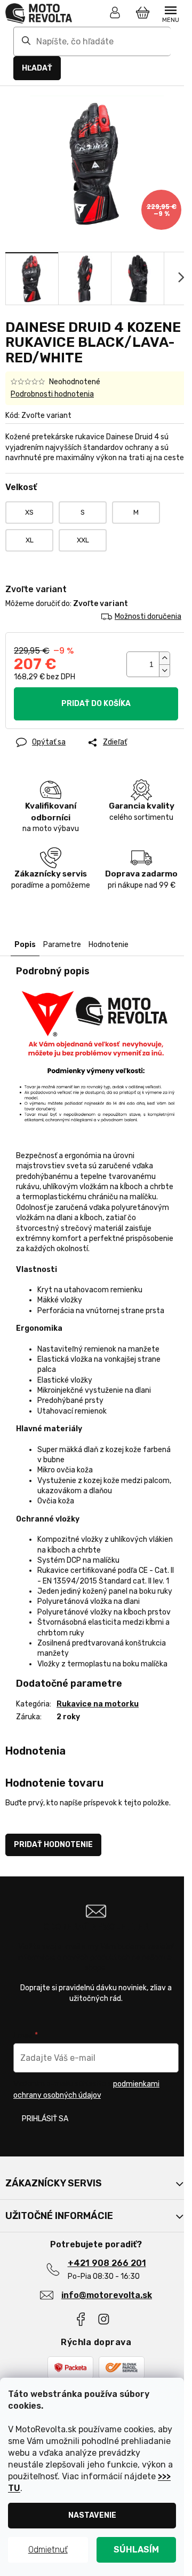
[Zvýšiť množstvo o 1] (164, 658)
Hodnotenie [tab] (109, 945)
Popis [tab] (25, 945)
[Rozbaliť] (181, 2183)
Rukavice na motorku (98, 1704)
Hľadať (37, 68)
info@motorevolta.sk (107, 2295)
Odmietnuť (48, 2550)
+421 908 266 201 (107, 2263)
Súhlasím (136, 2550)
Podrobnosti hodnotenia (52, 394)
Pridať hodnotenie (53, 1845)
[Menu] (171, 13)
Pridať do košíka (96, 704)
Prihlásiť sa (45, 2119)
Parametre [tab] (62, 945)
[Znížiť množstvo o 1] (164, 670)
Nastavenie (92, 2515)
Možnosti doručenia (148, 616)
